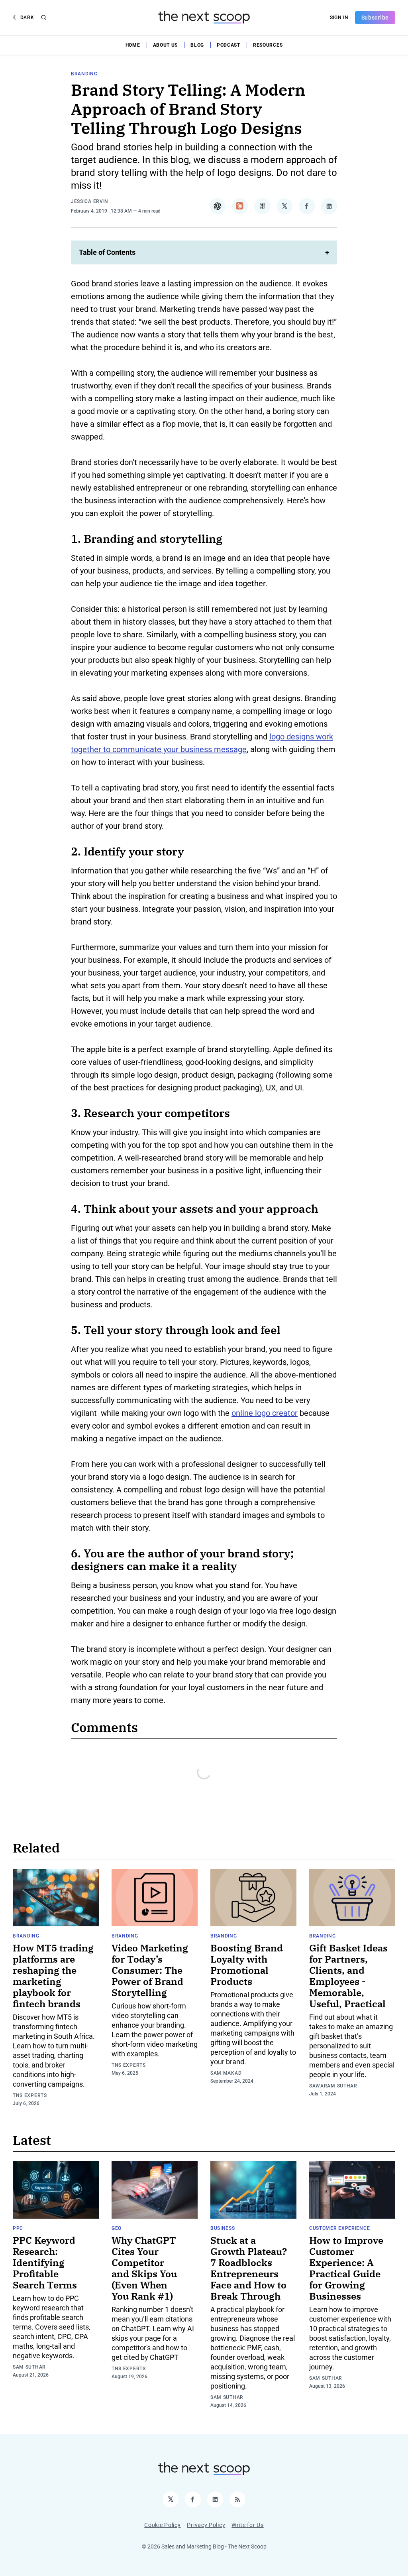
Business (223, 2228)
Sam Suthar (29, 2367)
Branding (84, 74)
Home (133, 45)
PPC (18, 2228)
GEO (117, 2228)
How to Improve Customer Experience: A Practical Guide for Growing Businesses (346, 2268)
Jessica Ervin (90, 201)
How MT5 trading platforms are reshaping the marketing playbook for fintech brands (53, 1976)
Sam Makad (226, 2073)
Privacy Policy (206, 2525)
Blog (197, 45)
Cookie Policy (162, 2525)
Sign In (339, 18)
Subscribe (375, 18)
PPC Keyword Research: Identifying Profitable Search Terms (45, 2263)
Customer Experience (339, 2228)
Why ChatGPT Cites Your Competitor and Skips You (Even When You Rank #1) (144, 2268)
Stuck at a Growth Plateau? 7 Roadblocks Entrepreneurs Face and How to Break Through (249, 2268)
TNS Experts (30, 2095)
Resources (268, 45)
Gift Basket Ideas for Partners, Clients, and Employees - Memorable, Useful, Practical (348, 1976)
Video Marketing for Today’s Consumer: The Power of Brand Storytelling (150, 1970)
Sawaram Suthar (333, 2086)
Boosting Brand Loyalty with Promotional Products (247, 1965)
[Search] (44, 18)
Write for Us (247, 2525)
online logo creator (265, 1413)
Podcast (229, 45)
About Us (166, 45)
